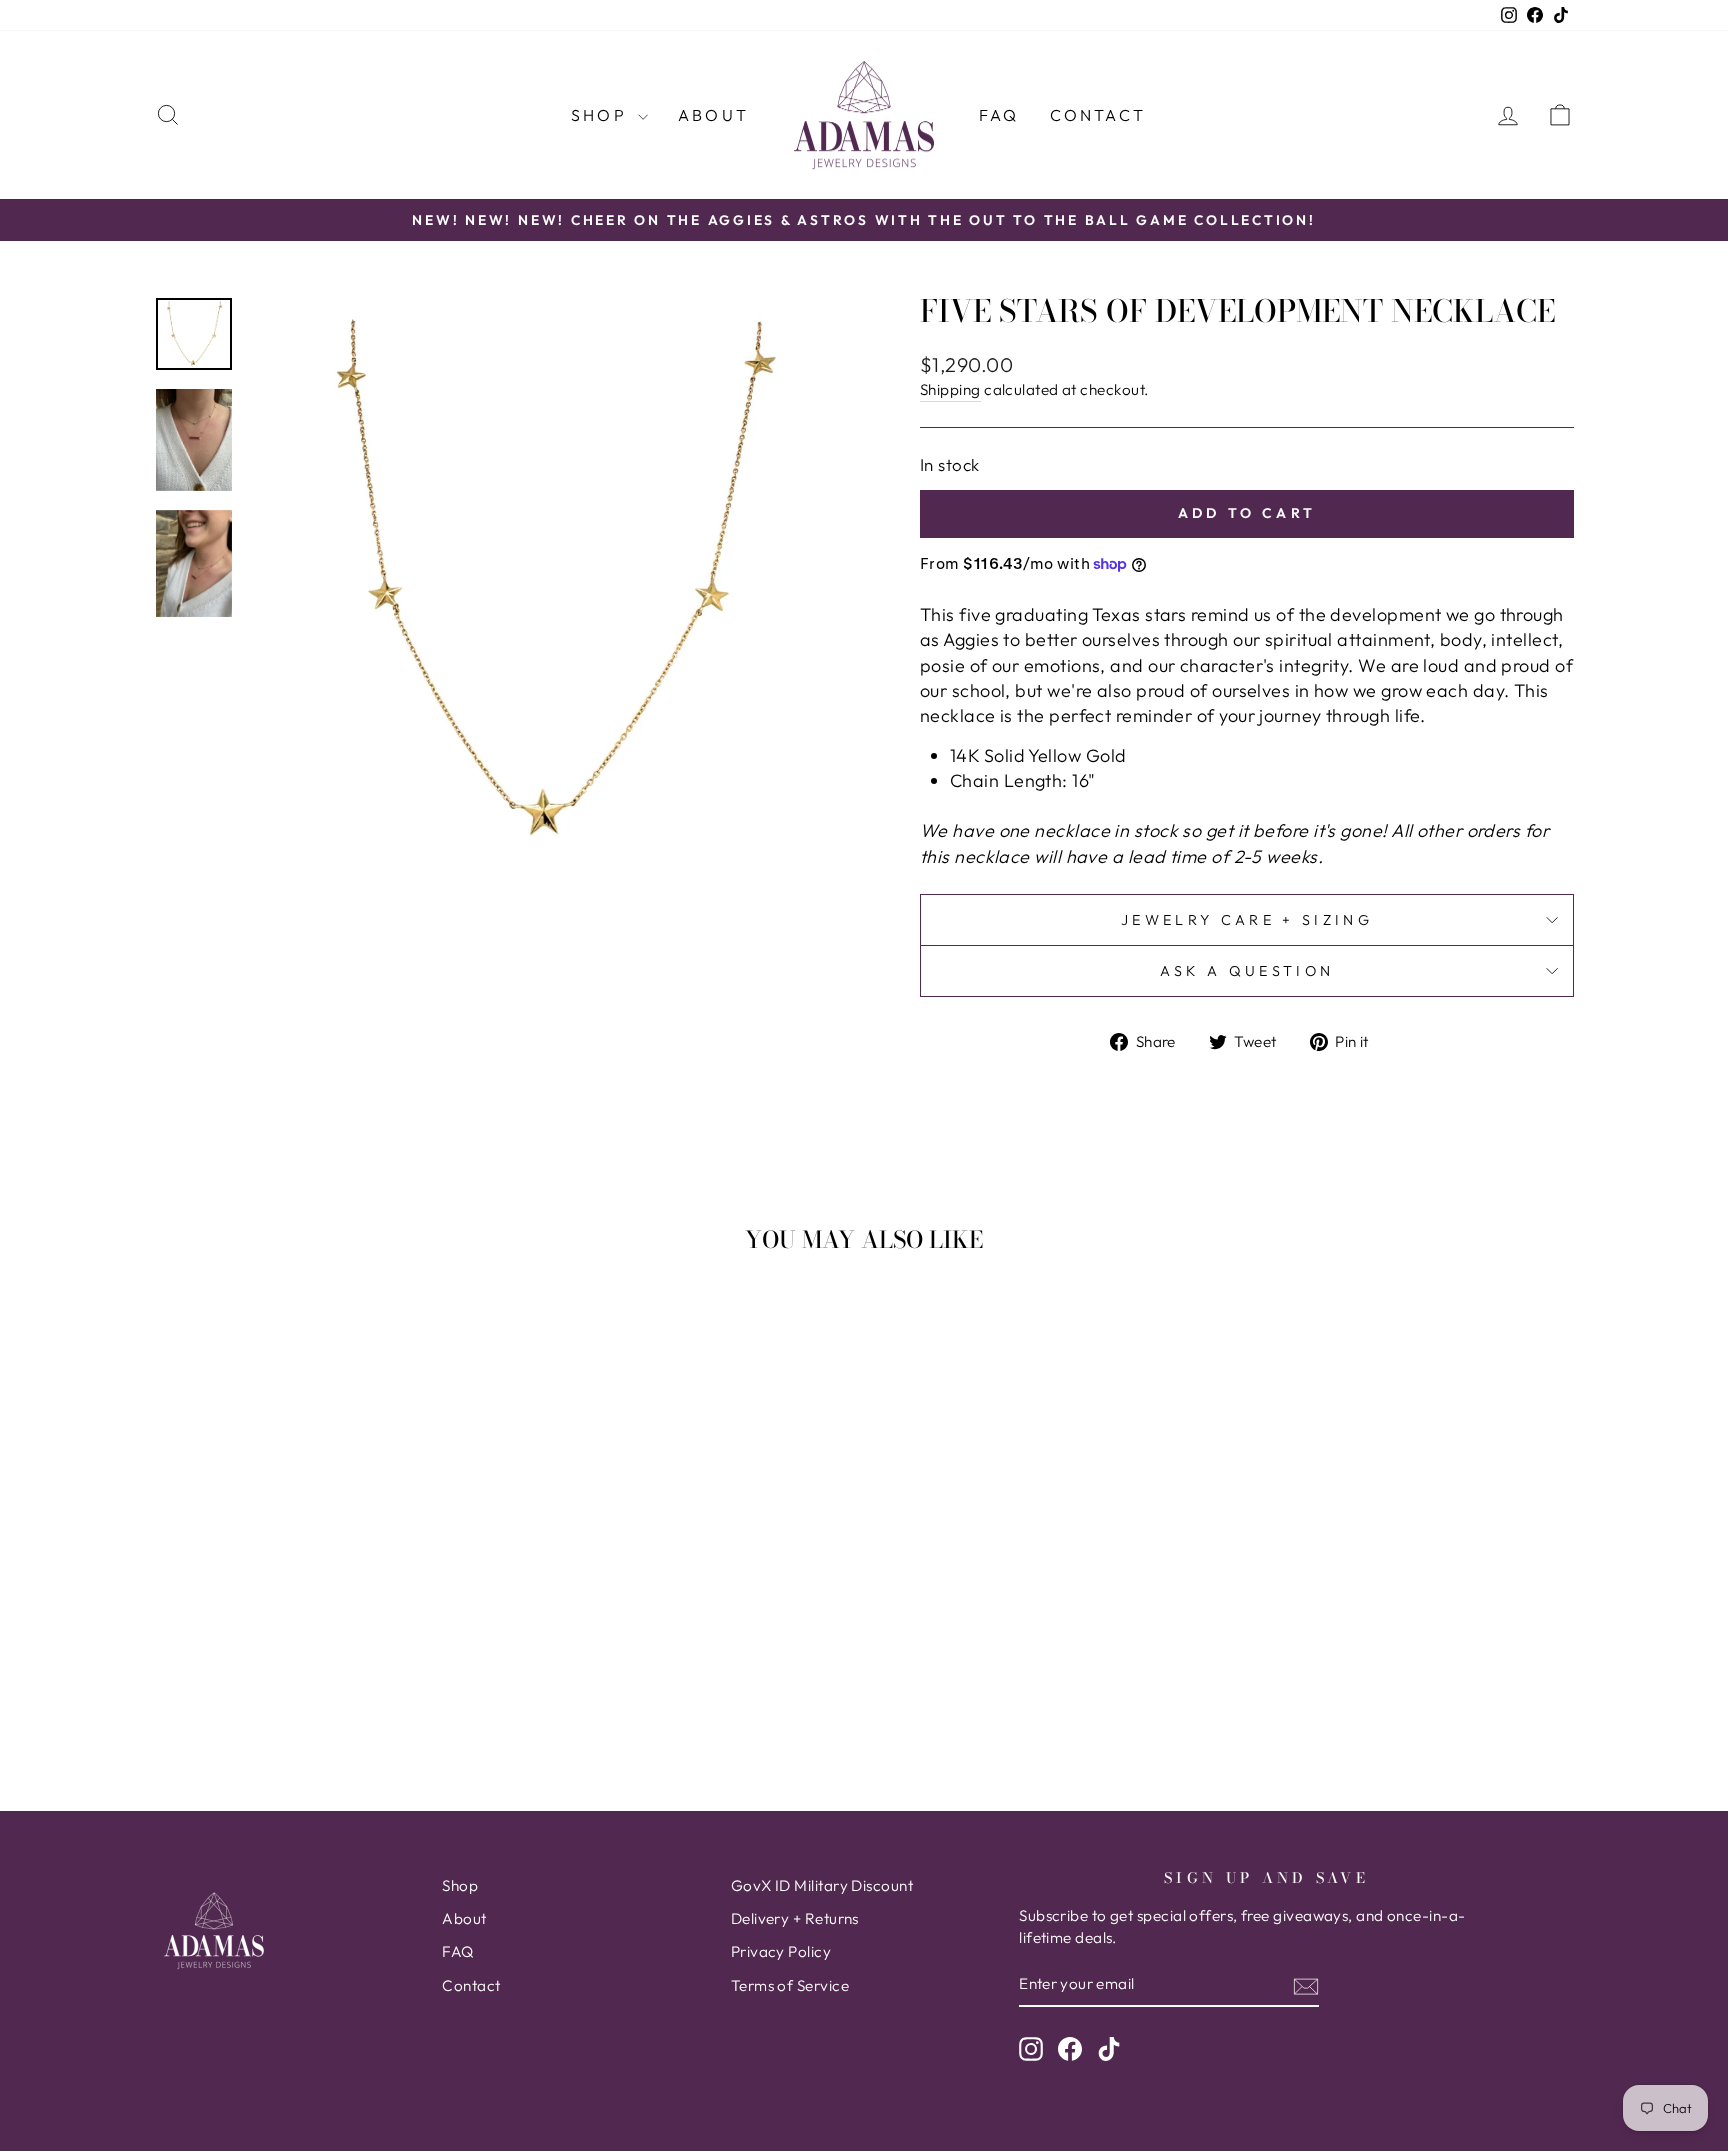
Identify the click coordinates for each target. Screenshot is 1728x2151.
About (713, 115)
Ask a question (1247, 971)
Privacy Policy (781, 1951)
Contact (1098, 115)
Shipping (950, 389)
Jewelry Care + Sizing (1247, 920)
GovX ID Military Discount (822, 1885)
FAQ (999, 115)
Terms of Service (790, 1985)
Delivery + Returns (795, 1918)
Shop (602, 115)
